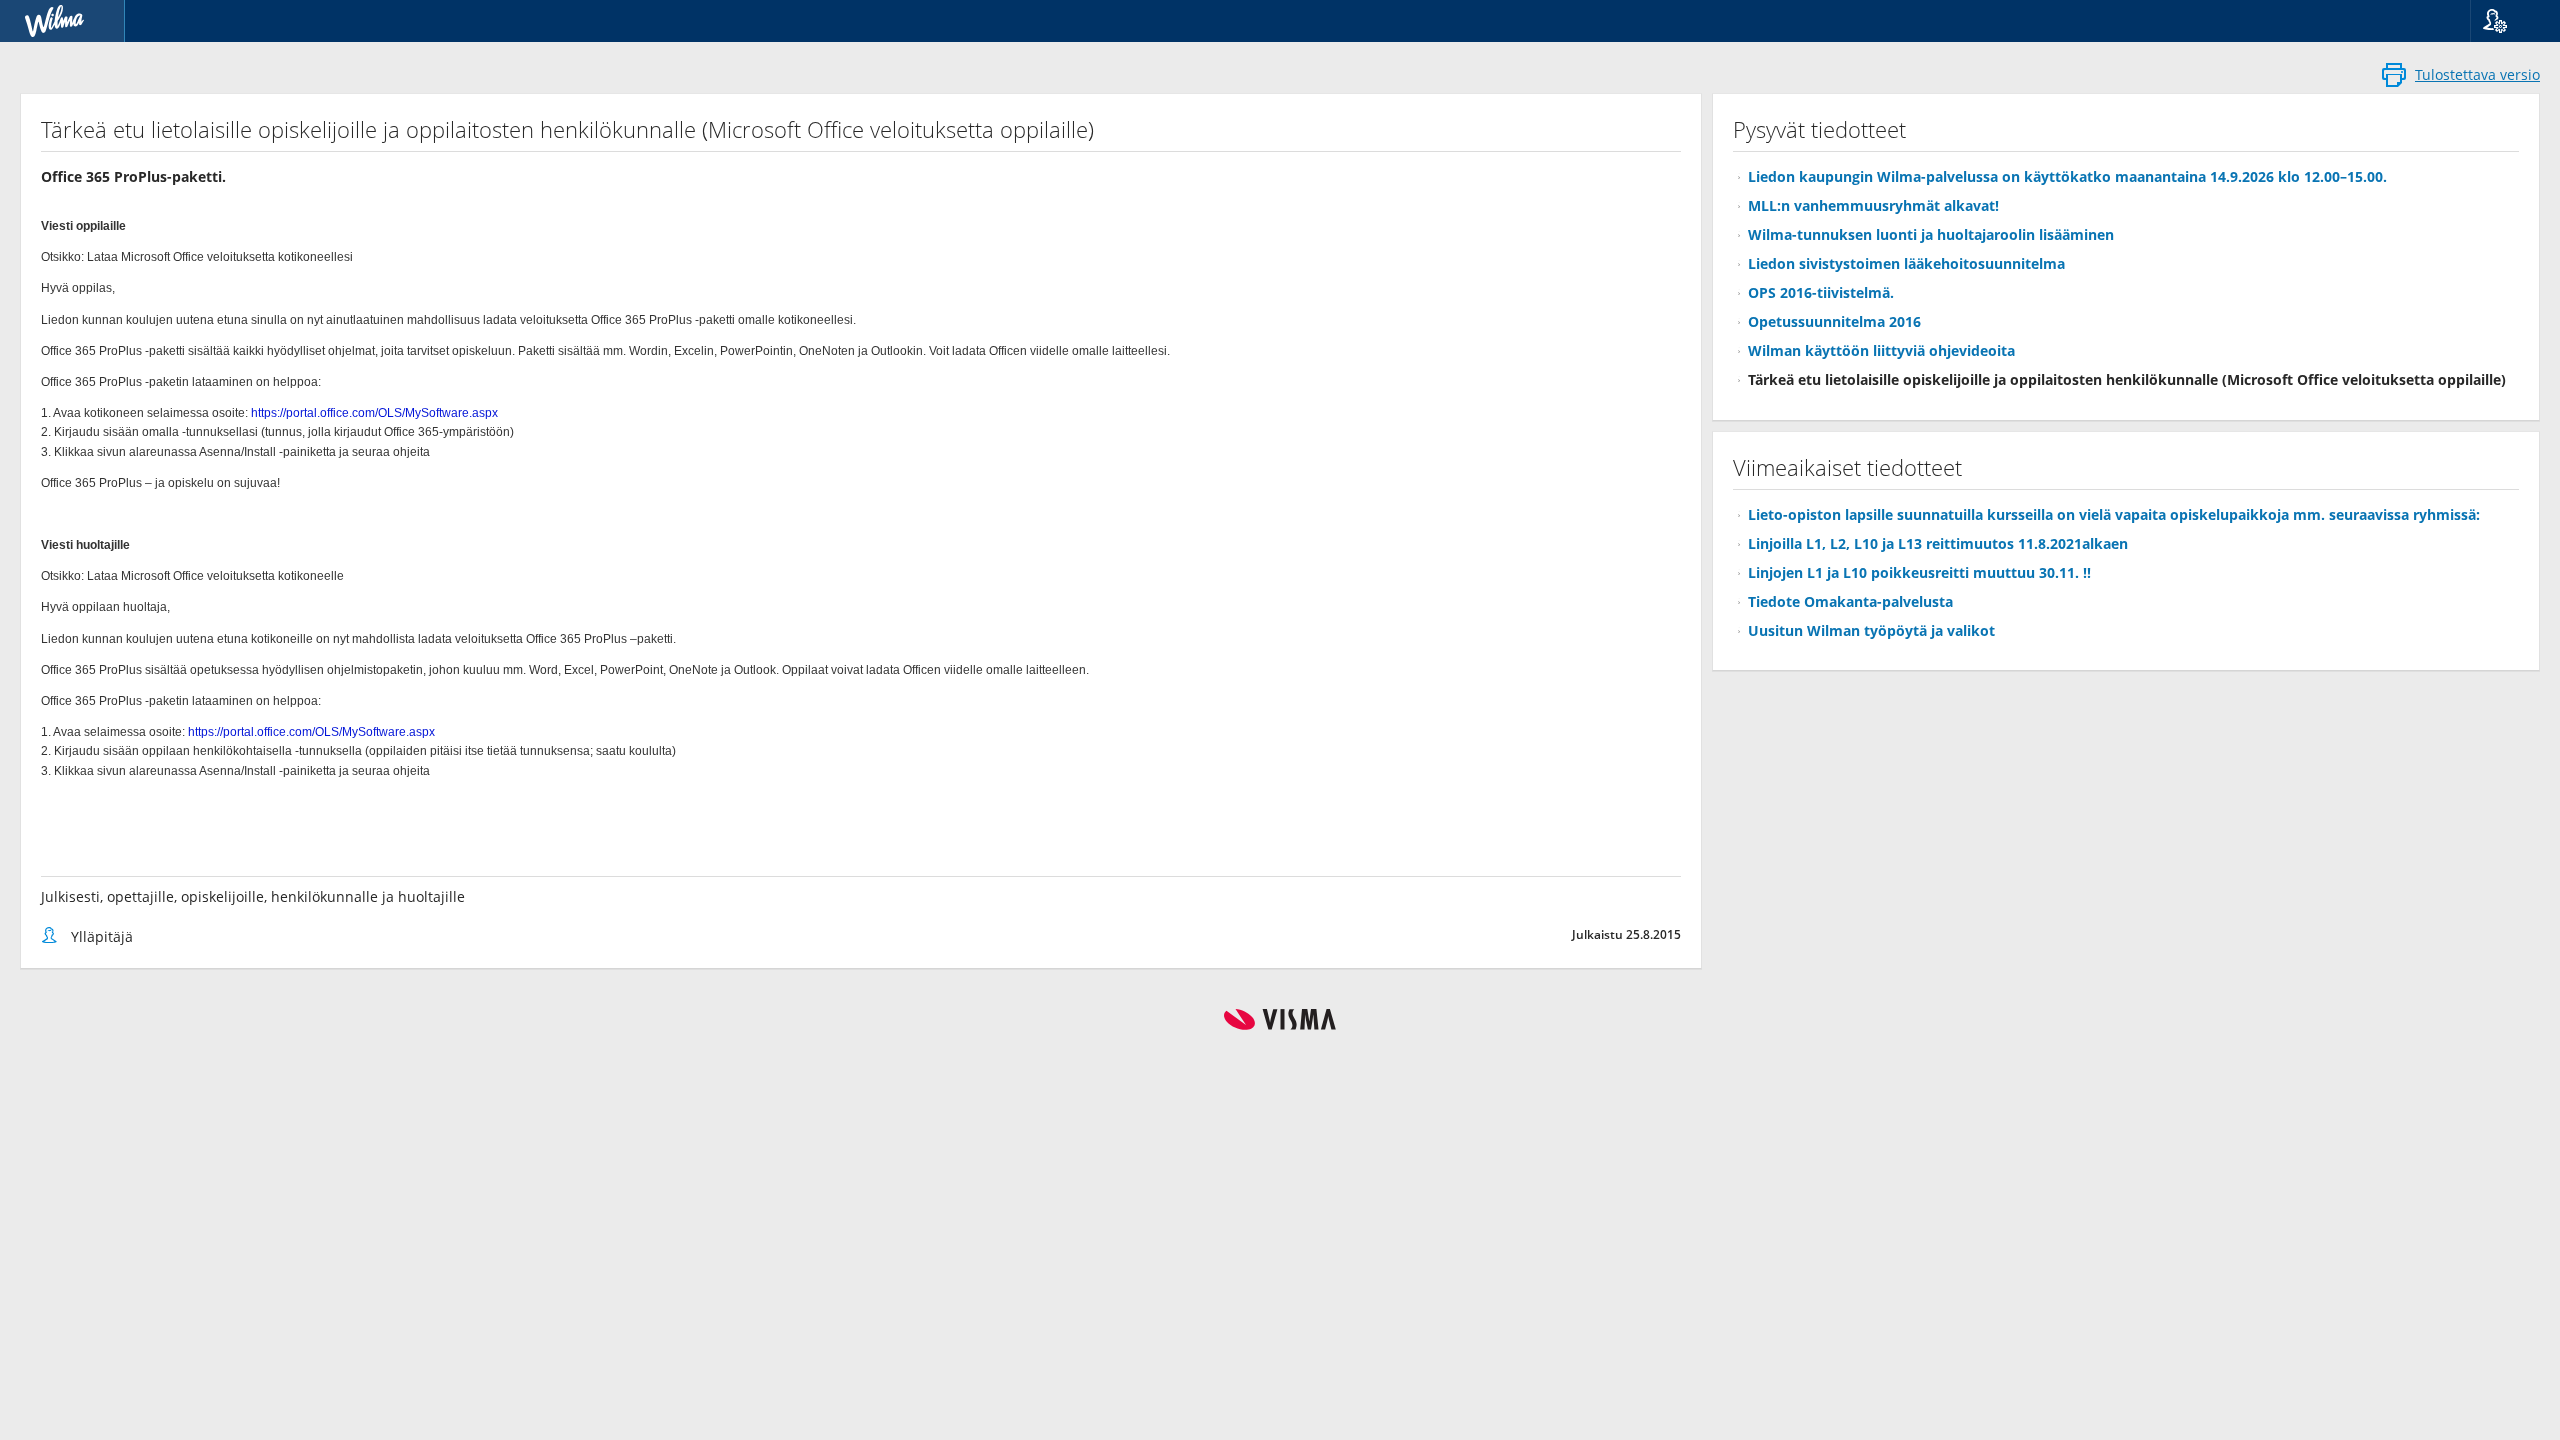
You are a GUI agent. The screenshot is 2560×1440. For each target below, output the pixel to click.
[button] (2507, 21)
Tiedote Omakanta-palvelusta (1850, 601)
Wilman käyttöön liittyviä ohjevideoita (1881, 350)
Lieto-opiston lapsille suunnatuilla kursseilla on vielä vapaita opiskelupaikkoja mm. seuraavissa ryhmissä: (2114, 514)
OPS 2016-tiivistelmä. (1821, 292)
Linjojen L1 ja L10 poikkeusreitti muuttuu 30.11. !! (1919, 572)
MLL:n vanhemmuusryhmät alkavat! (1873, 205)
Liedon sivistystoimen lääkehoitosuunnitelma (1906, 263)
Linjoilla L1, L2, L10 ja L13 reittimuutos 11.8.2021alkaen (1938, 543)
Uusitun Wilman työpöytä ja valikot (1871, 630)
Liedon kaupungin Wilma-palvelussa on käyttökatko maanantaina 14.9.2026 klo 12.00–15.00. (2067, 176)
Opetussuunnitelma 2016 (1834, 321)
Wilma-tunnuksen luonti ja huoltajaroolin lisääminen (1931, 234)
